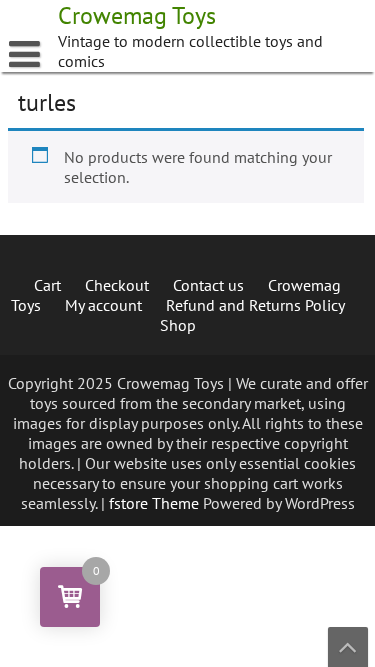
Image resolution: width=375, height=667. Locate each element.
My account (103, 305)
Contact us (208, 285)
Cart (47, 285)
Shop (178, 325)
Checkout (117, 285)
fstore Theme (156, 503)
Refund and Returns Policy (255, 305)
